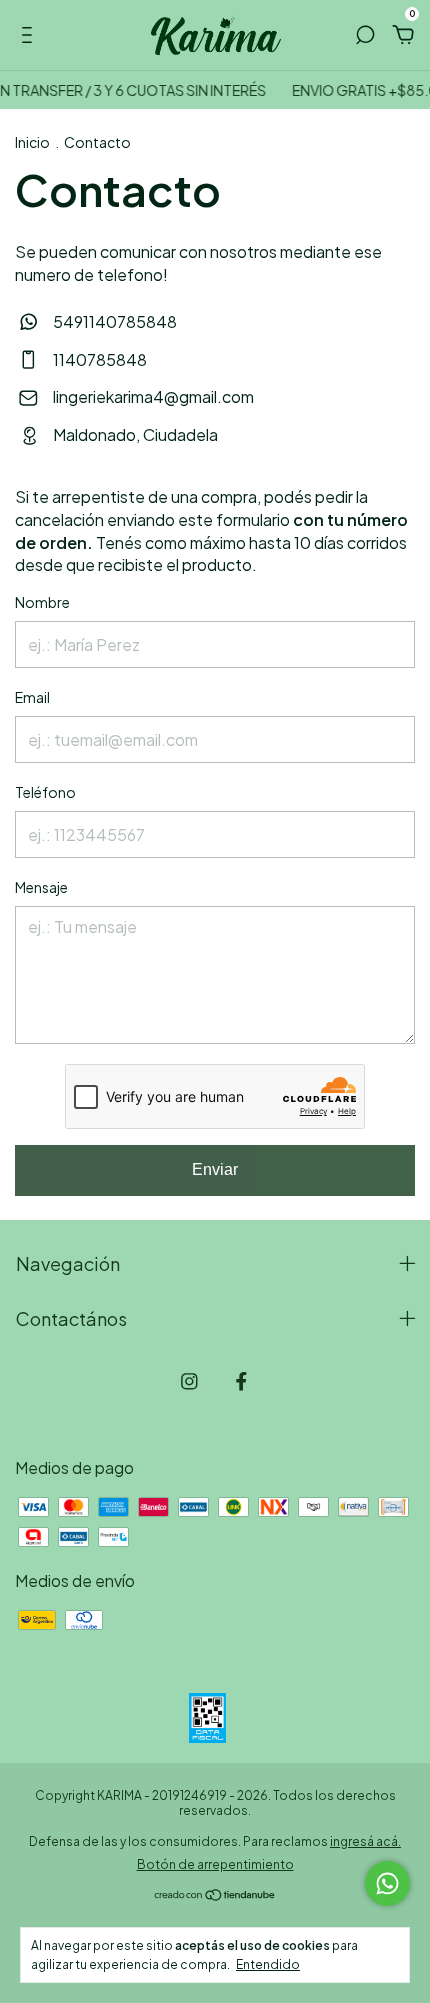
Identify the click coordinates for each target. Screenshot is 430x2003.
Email (32, 697)
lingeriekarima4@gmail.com (153, 396)
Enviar (215, 1169)
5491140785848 (113, 321)
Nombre (42, 602)
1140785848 (98, 359)
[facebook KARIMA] (241, 1381)
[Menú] (30, 35)
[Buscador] (365, 35)
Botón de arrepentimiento (215, 1864)
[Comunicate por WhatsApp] (387, 1883)
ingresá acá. (365, 1841)
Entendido (268, 1964)
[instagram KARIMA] (189, 1381)
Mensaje (41, 887)
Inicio (32, 142)
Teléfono (45, 792)
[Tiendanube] (215, 1895)
